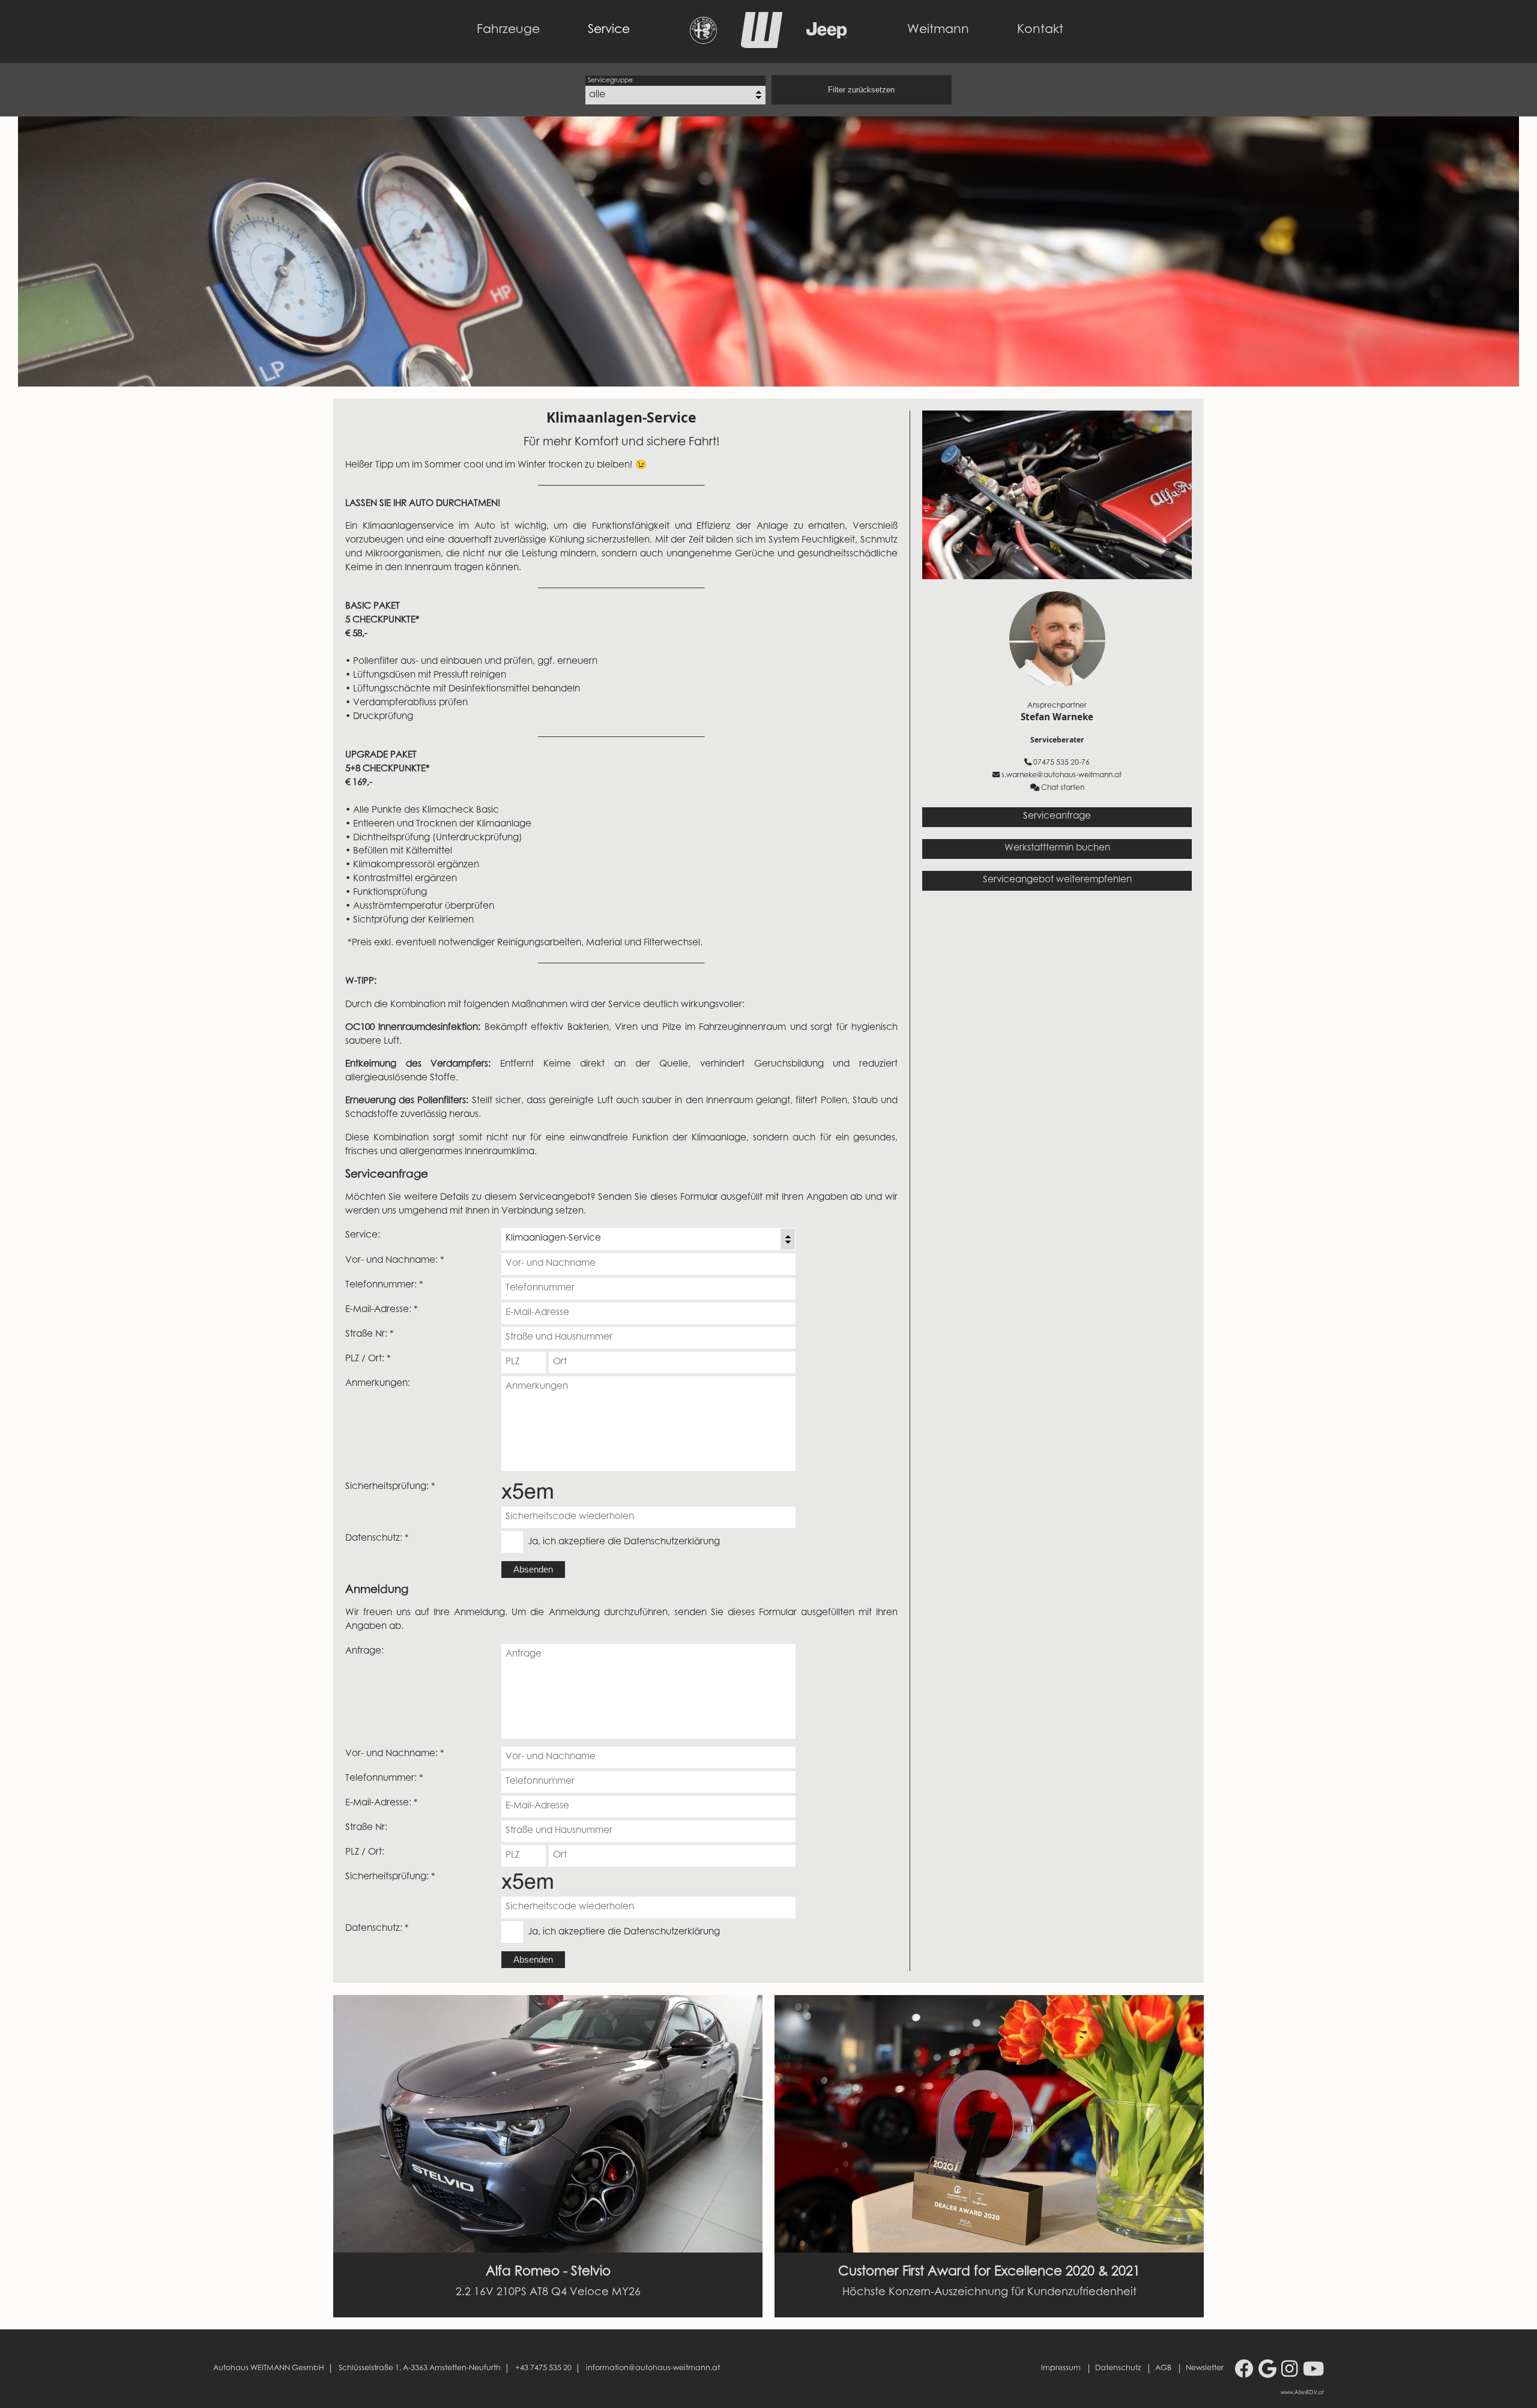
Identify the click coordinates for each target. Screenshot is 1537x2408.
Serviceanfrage (1057, 817)
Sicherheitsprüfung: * (390, 1487)
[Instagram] (1290, 2371)
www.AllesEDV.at (1302, 2393)
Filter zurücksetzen (861, 90)
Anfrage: (364, 1651)
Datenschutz (1118, 2368)
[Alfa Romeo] (703, 41)
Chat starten (1063, 788)
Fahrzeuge (508, 30)
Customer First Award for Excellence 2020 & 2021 (989, 2272)
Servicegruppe (610, 81)
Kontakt (1040, 30)
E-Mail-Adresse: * (382, 1310)
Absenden (533, 1569)
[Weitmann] (762, 45)
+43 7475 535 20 (543, 2368)
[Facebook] (1244, 2371)
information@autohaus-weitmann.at (653, 2368)
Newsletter (1205, 2368)
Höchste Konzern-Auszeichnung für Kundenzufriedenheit (989, 2293)
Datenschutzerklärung (672, 1542)
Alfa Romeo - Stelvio (548, 2272)
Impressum (1061, 2368)
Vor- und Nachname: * (395, 1261)
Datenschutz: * (377, 1539)
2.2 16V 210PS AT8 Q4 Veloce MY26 (548, 2293)
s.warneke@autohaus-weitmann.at (1061, 775)
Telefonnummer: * (384, 1285)
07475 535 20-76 (1061, 763)
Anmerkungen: (378, 1384)
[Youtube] (1313, 2371)
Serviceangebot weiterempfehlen (1057, 880)
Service (609, 30)
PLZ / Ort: (365, 1853)
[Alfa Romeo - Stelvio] (548, 2124)
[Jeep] (827, 35)
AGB (1163, 2368)
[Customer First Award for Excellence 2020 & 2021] (989, 2124)
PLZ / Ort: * (368, 1359)
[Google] (1267, 2371)
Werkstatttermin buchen (1057, 848)
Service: (363, 1236)
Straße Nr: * (370, 1335)
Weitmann (938, 30)
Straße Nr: (366, 1828)
